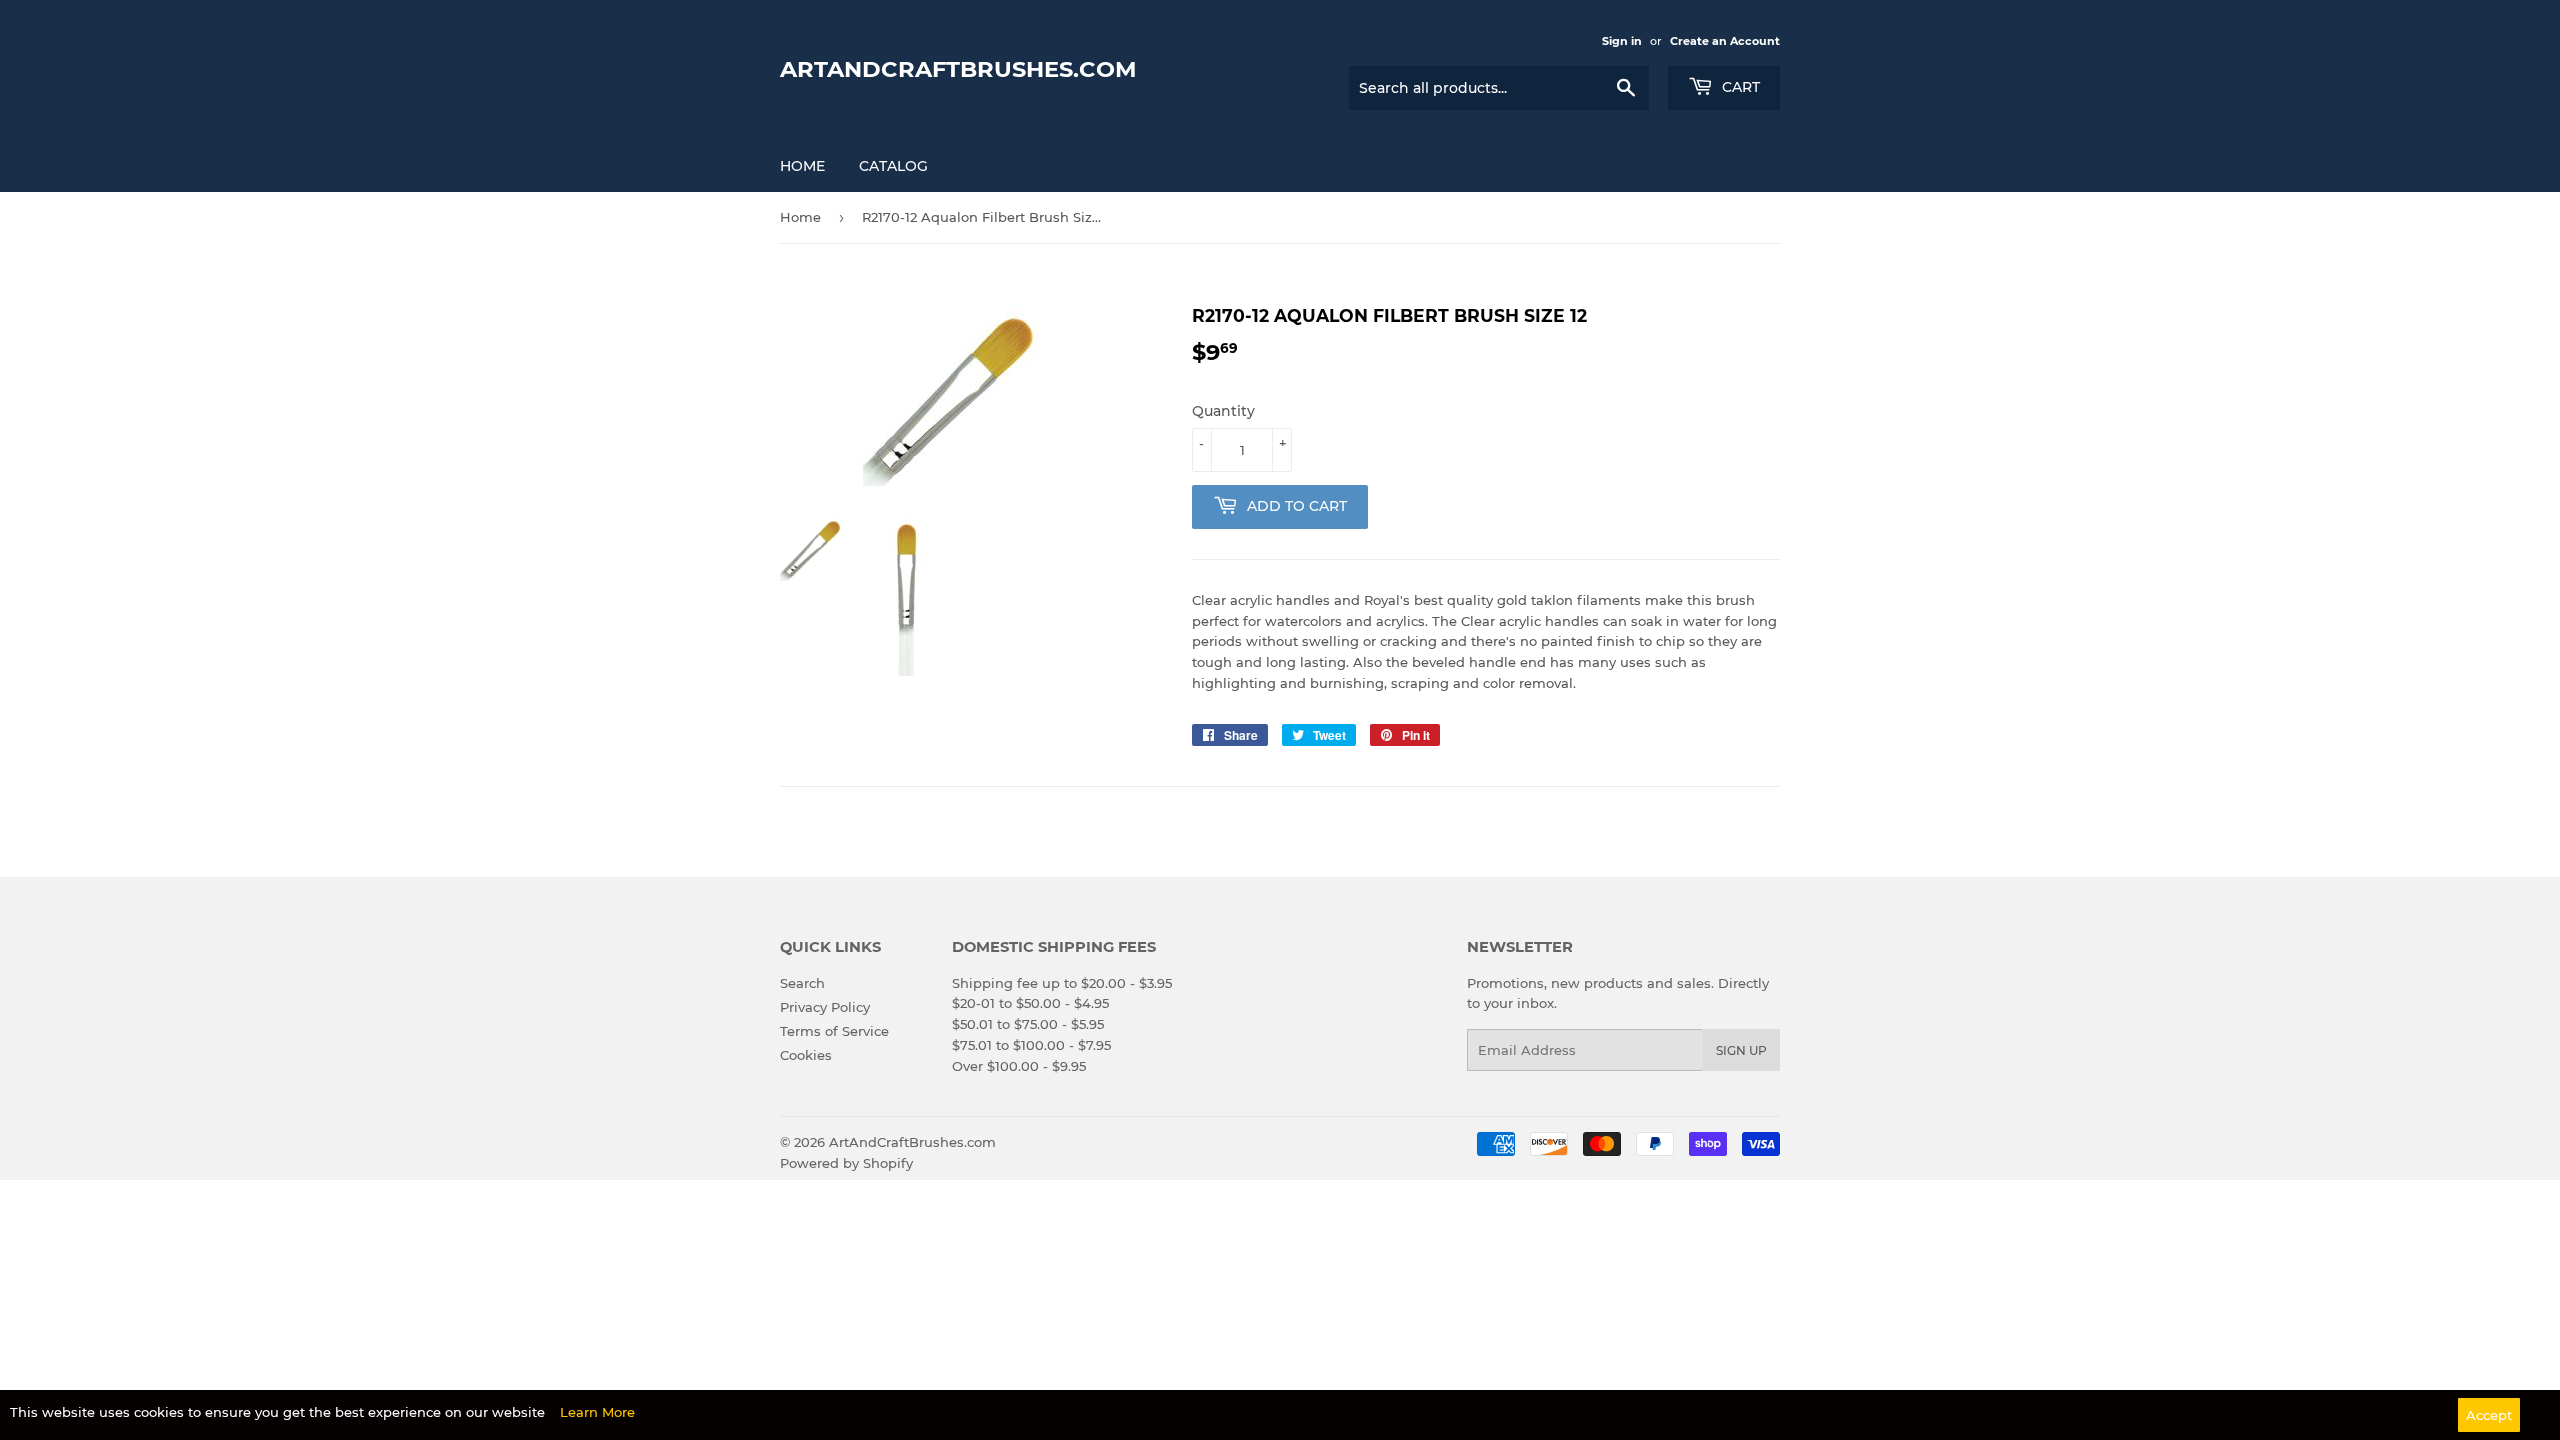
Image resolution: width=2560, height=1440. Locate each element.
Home (802, 166)
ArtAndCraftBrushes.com (958, 69)
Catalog (893, 166)
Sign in (1622, 41)
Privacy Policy (825, 1007)
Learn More (597, 1412)
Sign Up (1741, 1050)
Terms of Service (834, 1031)
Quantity (1223, 411)
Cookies (806, 1055)
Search (802, 983)
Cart (1739, 87)
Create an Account (1725, 41)
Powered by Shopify (846, 1163)
